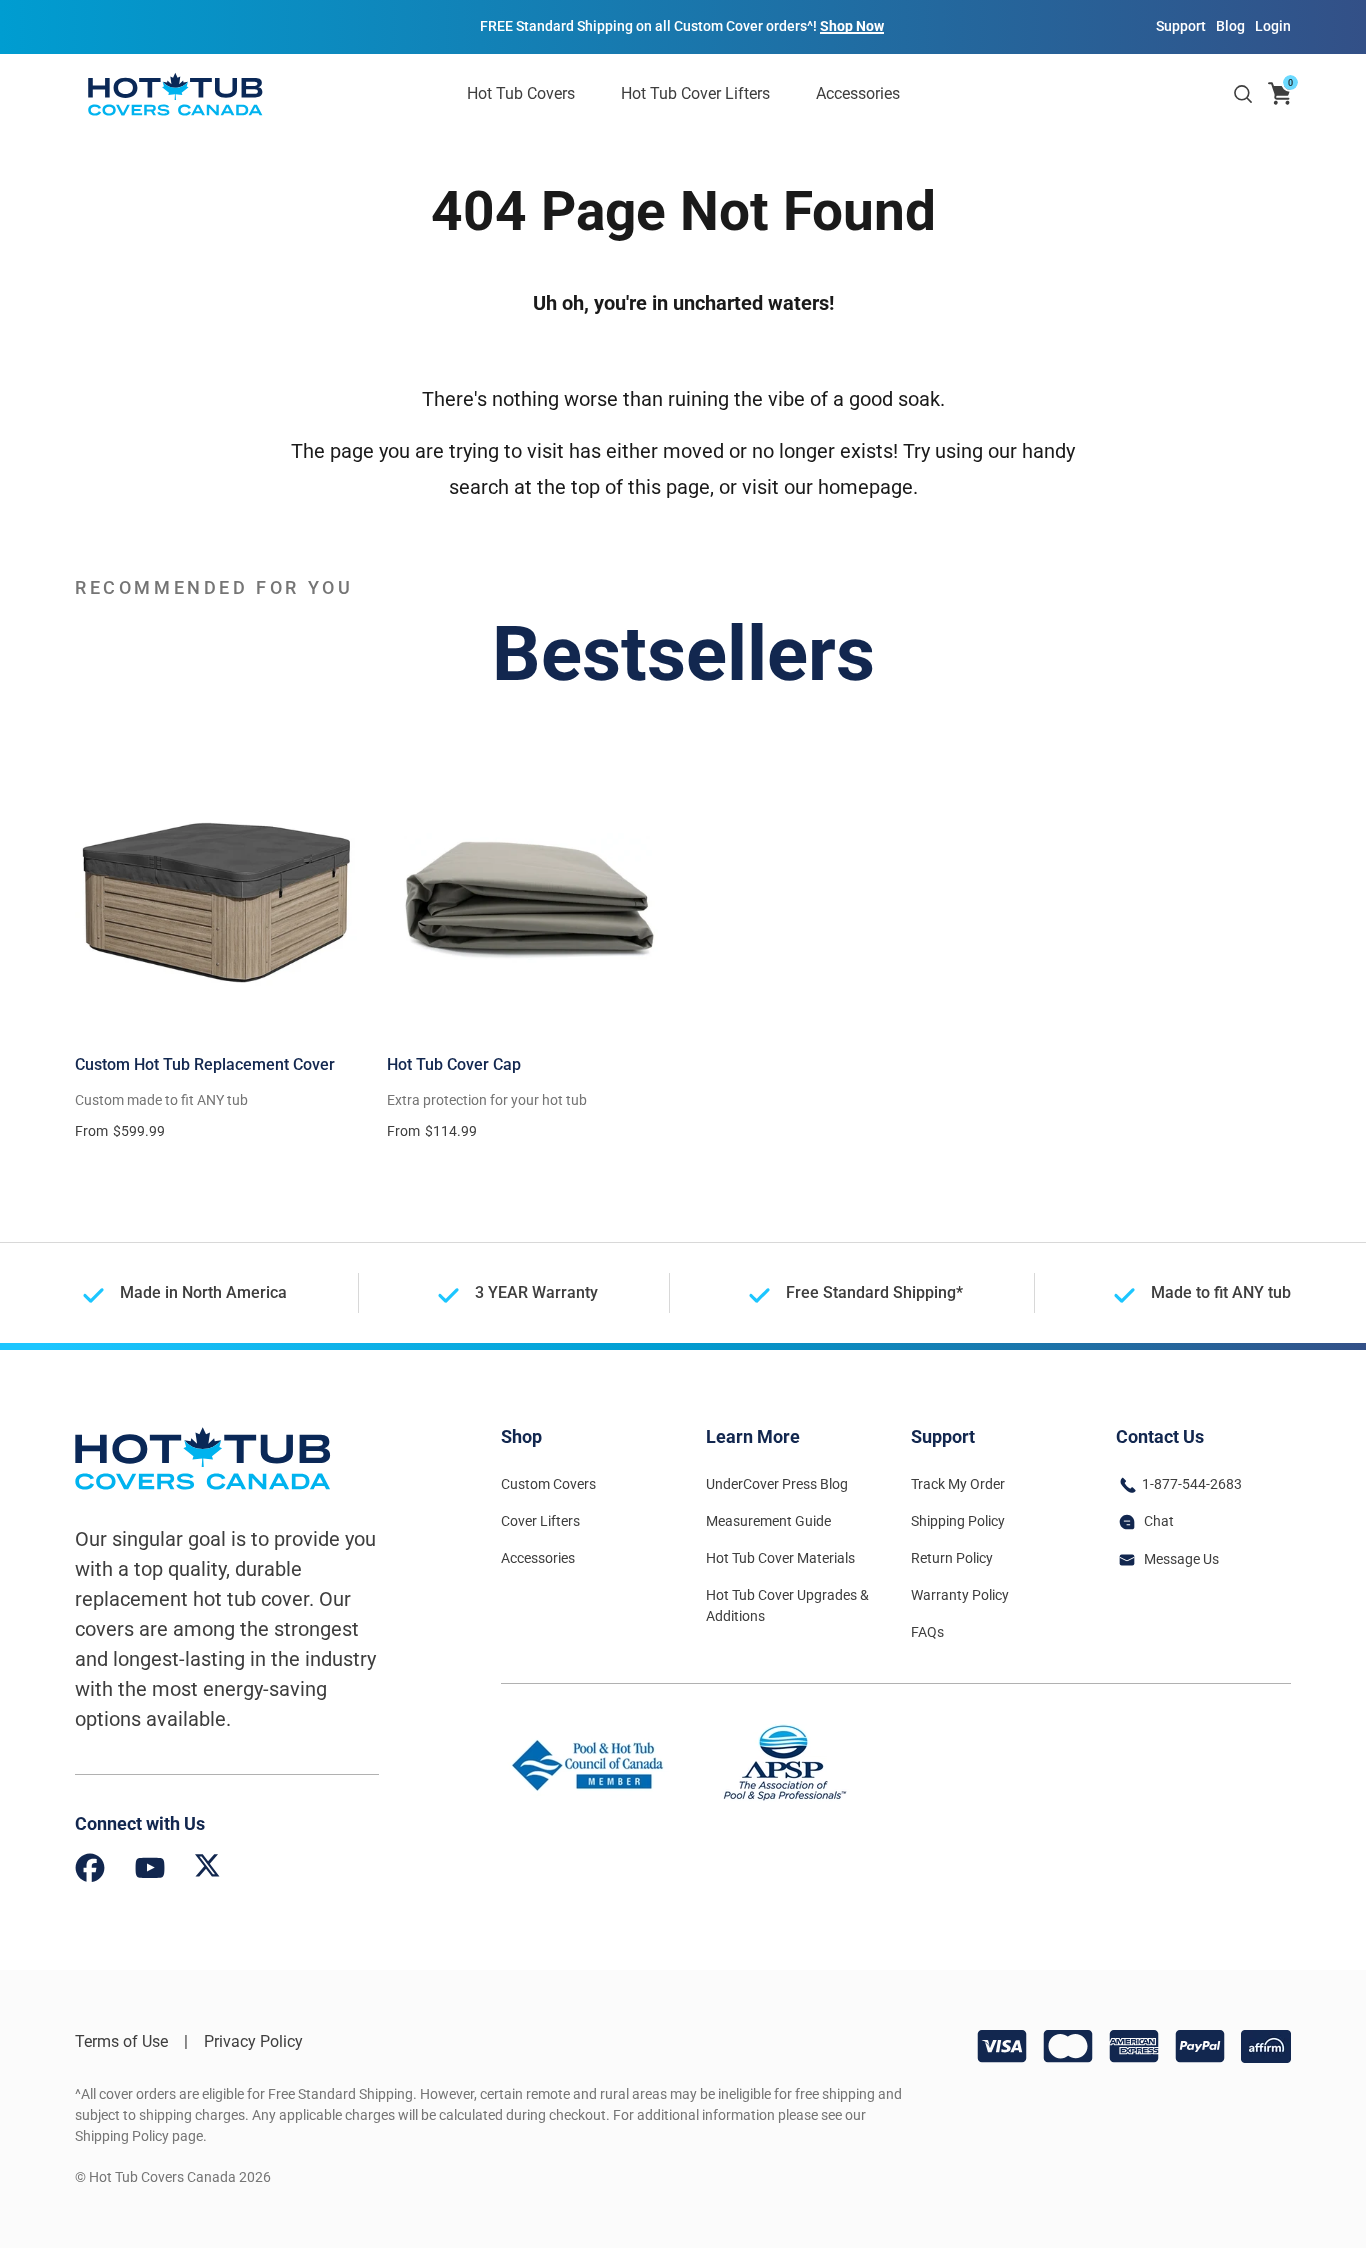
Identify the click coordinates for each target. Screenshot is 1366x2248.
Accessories (858, 93)
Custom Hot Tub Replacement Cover (205, 1064)
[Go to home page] (175, 94)
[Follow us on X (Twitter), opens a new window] (207, 1871)
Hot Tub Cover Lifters (695, 93)
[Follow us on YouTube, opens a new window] (150, 1871)
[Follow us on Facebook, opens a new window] (90, 1871)
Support (1181, 26)
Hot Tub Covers (521, 93)
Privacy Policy (253, 2041)
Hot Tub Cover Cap (454, 1064)
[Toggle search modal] (1243, 94)
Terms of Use (121, 2041)
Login (1273, 26)
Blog (1230, 26)
